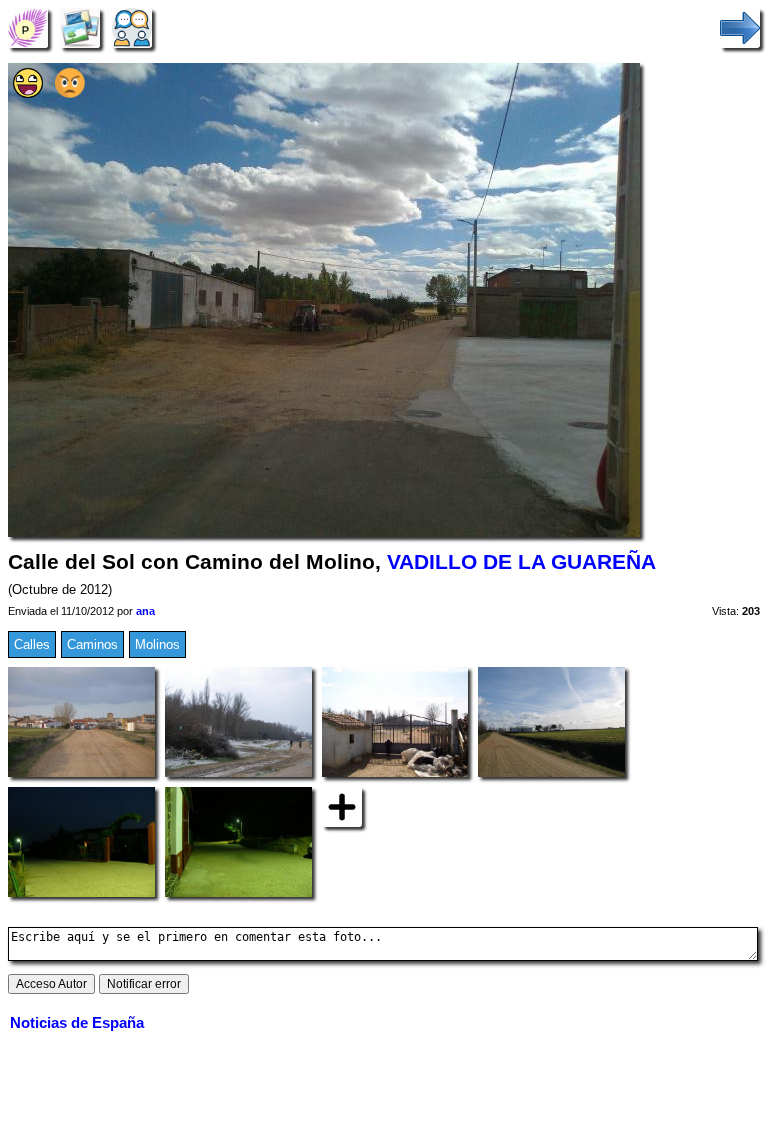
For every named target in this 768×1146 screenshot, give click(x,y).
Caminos (92, 644)
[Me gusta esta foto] (28, 93)
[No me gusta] (70, 93)
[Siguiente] (740, 27)
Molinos (157, 644)
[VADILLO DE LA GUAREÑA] (28, 27)
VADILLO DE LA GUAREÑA (521, 562)
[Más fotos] (342, 806)
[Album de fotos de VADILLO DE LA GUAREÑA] (80, 27)
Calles (32, 644)
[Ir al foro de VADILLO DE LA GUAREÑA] (132, 27)
